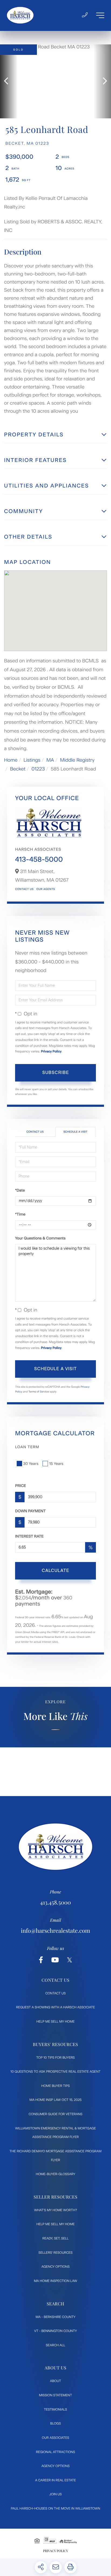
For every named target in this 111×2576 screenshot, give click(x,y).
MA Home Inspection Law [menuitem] (56, 2281)
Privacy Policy (51, 1051)
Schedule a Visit (75, 1132)
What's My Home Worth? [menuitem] (55, 2210)
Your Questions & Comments (40, 1238)
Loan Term (27, 1447)
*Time (20, 1214)
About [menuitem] (56, 2381)
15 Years (56, 1464)
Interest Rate (29, 1536)
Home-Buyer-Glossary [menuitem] (56, 2174)
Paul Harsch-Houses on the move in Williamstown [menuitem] (55, 2508)
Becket (18, 769)
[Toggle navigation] (100, 15)
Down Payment (30, 1511)
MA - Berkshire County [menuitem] (55, 2317)
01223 (38, 769)
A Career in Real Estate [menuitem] (55, 2480)
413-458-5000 (39, 859)
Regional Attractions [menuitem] (55, 2452)
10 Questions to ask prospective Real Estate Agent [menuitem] (56, 2072)
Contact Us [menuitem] (55, 1993)
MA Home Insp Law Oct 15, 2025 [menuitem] (55, 2100)
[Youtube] (55, 1960)
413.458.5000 (55, 1902)
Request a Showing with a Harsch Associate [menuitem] (56, 2007)
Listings (32, 760)
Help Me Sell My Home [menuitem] (55, 2022)
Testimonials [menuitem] (55, 2409)
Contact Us (24, 889)
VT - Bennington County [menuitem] (56, 2331)
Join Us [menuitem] (55, 2494)
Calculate (55, 1570)
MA (50, 760)
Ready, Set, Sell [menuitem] (55, 2238)
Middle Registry (77, 760)
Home (11, 760)
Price (21, 1486)
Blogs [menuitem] (55, 2423)
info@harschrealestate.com (56, 1931)
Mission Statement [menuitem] (55, 2395)
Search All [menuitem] (55, 2345)
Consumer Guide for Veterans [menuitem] (55, 2114)
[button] (9, 81)
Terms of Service (39, 1392)
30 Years (31, 1464)
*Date (20, 1190)
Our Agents (46, 889)
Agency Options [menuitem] (55, 2267)
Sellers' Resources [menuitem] (55, 2253)
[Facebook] (41, 1960)
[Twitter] (70, 1960)
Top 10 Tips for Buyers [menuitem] (56, 2058)
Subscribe (56, 1073)
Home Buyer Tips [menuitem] (55, 2086)
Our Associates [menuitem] (55, 2438)
